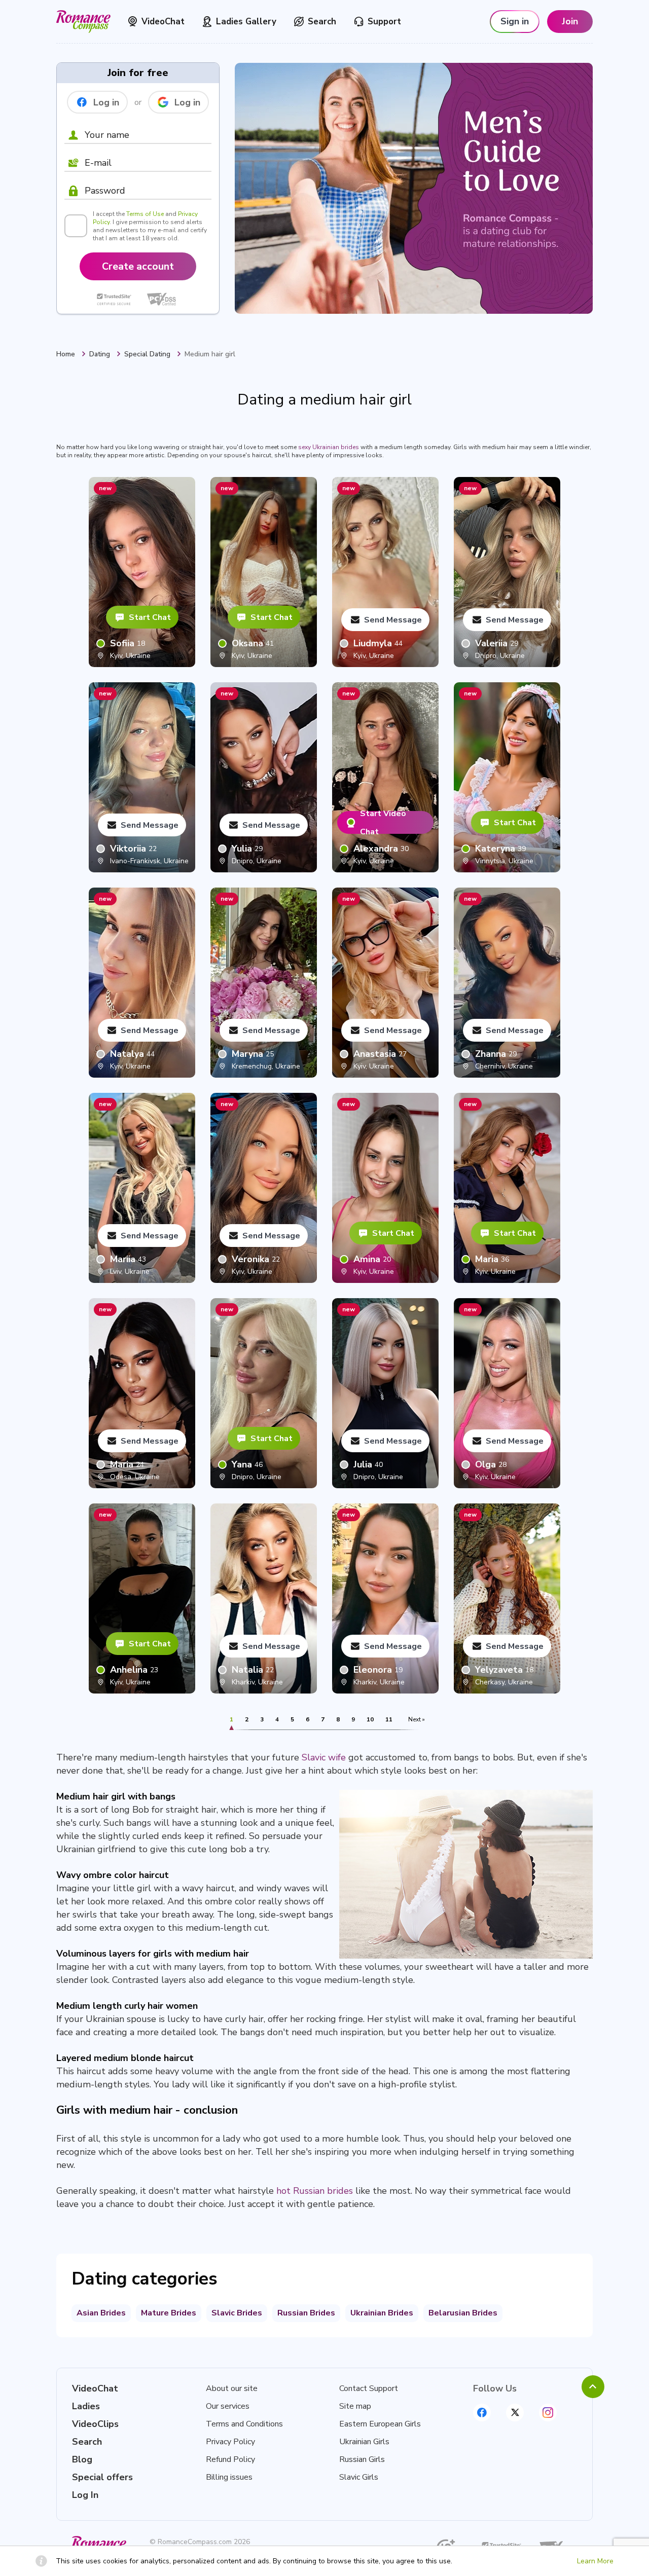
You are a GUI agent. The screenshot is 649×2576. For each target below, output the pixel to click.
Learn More (595, 2561)
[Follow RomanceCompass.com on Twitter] (515, 2413)
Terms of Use (145, 214)
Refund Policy (230, 2459)
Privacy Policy (230, 2442)
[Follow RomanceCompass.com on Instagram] (548, 2413)
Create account (138, 266)
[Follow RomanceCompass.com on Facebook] (482, 2413)
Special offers (102, 2477)
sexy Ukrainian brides (329, 447)
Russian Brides (306, 2313)
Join (570, 21)
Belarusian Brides (463, 2313)
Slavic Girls (359, 2477)
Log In (85, 2495)
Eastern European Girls (380, 2424)
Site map (355, 2406)
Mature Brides (169, 2313)
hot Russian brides (315, 2191)
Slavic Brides (237, 2313)
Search (322, 22)
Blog (82, 2459)
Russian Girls (362, 2459)
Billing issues (229, 2477)
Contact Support (369, 2388)
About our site (232, 2388)
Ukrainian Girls (364, 2442)
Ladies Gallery (246, 22)
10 (370, 1719)
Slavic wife (324, 1757)
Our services (228, 2406)
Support (384, 22)
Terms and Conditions (244, 2424)
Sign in (515, 21)
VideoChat (163, 22)
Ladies (86, 2406)
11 (389, 1719)
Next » (417, 1719)
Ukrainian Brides (382, 2313)
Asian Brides (101, 2313)
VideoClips (95, 2424)
